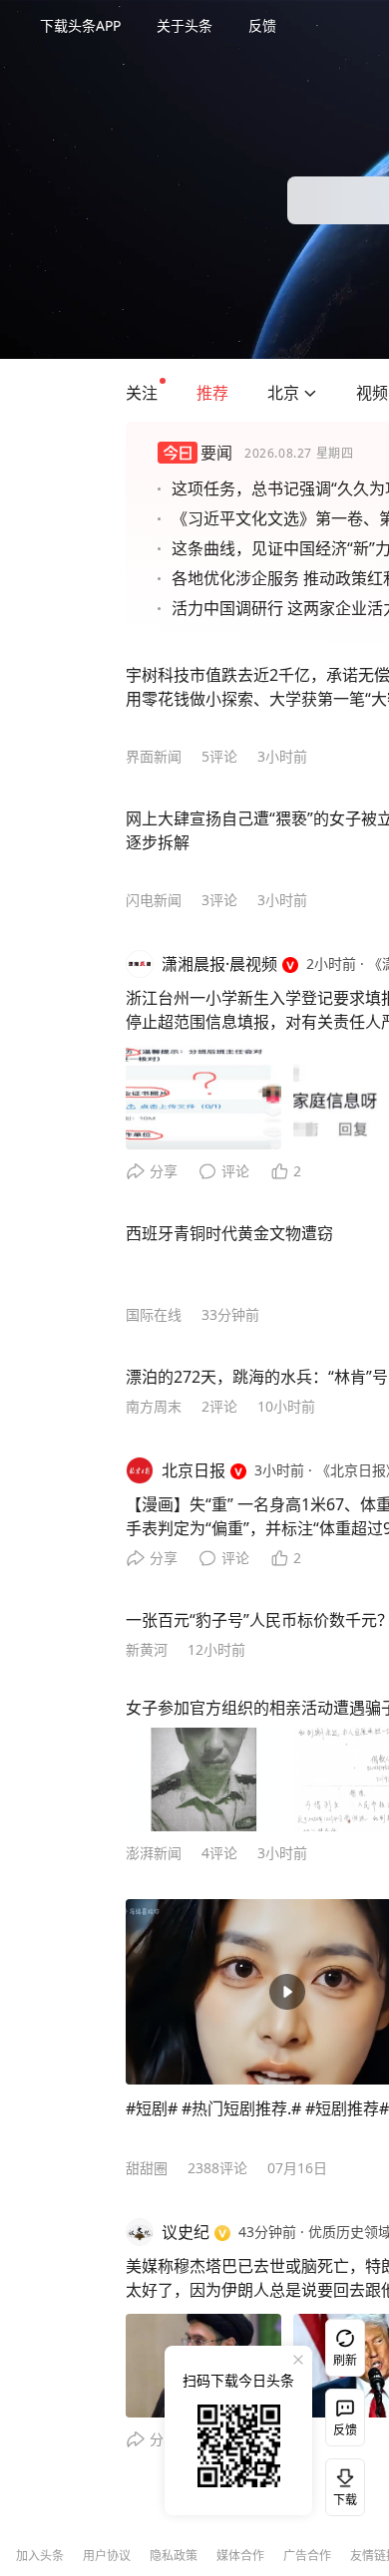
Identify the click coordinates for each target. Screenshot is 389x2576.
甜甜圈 (147, 2168)
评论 (235, 1171)
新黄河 (147, 1649)
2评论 (219, 1406)
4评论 (219, 1853)
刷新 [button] (345, 2360)
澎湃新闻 (154, 1853)
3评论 (219, 900)
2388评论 (217, 2168)
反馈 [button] (262, 25)
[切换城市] (310, 393)
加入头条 (40, 2556)
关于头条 (185, 25)
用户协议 (107, 2556)
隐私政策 (174, 2556)
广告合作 (307, 2556)
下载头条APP (80, 25)
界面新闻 (154, 756)
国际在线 (154, 1314)
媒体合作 (240, 2556)
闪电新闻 (154, 900)
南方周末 (154, 1406)
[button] (142, 393)
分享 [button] (164, 1171)
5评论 (219, 756)
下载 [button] (341, 2483)
